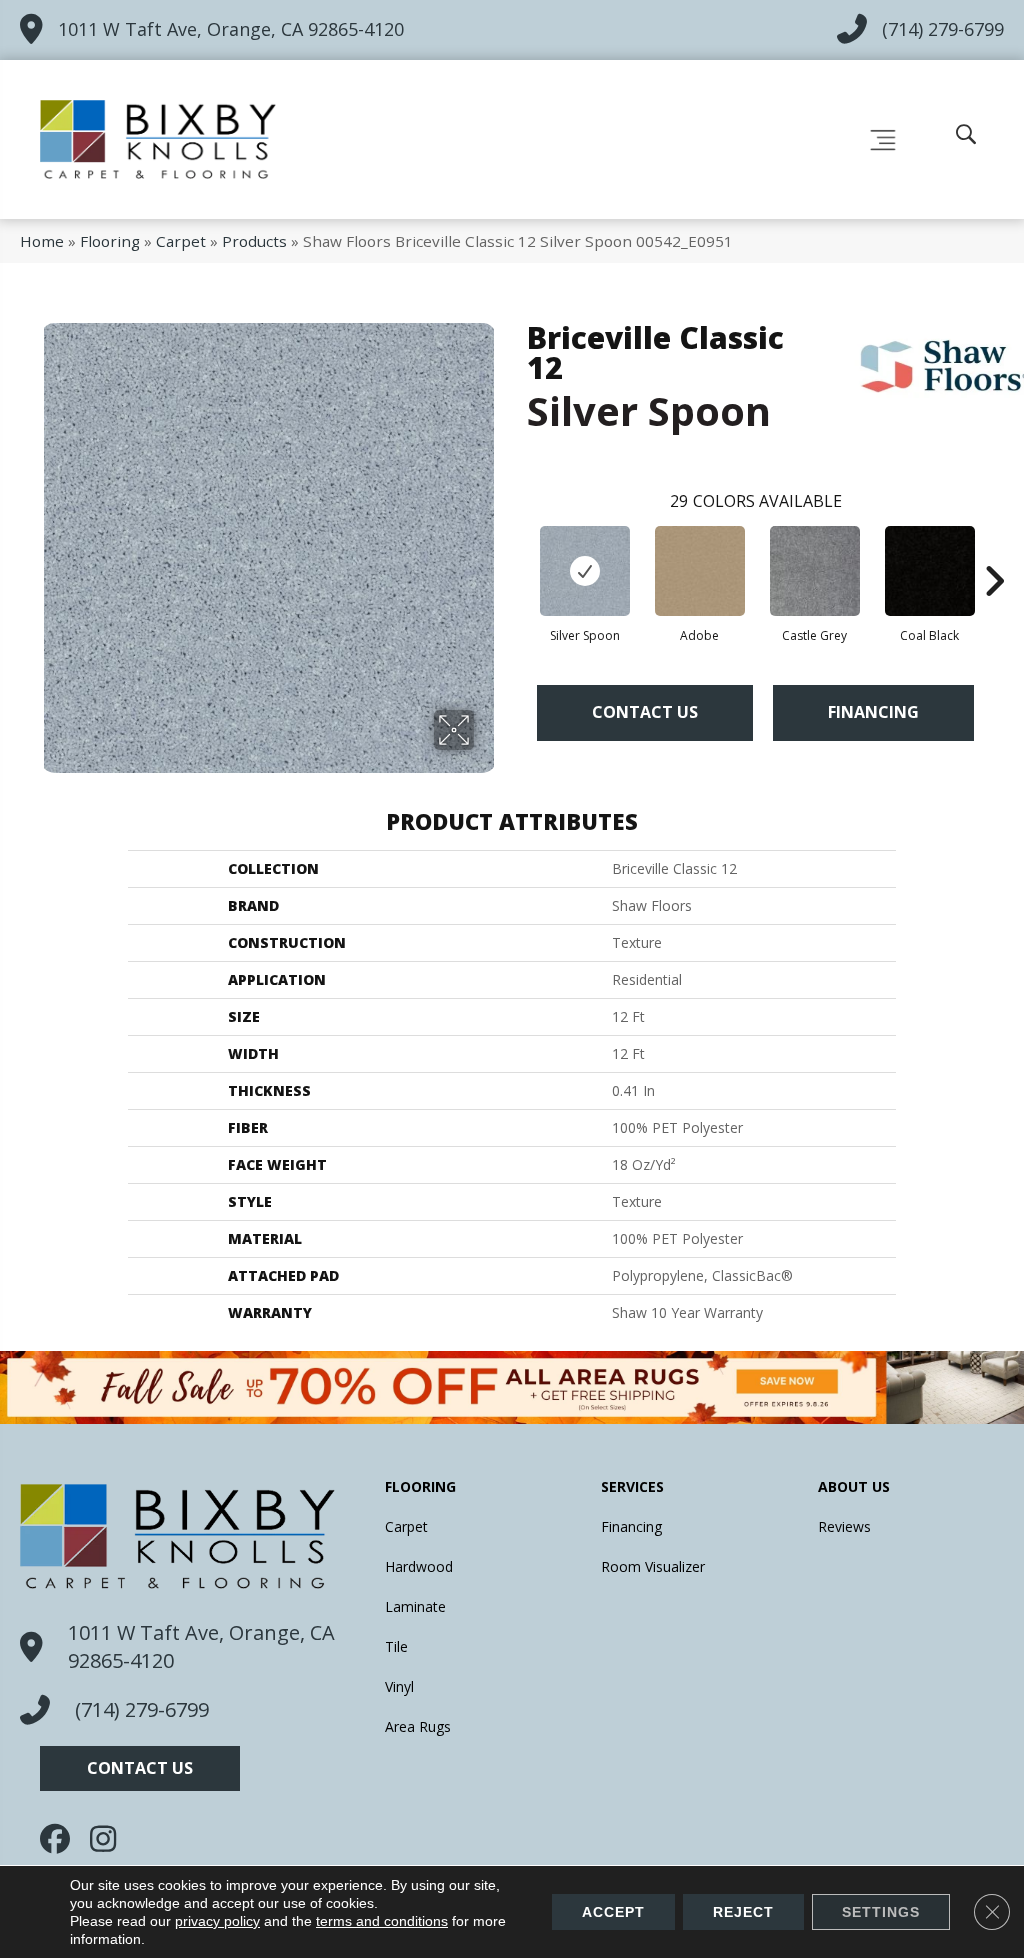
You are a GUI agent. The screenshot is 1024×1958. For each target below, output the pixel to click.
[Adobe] (700, 571)
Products (254, 241)
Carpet (181, 241)
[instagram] (110, 1839)
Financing (873, 712)
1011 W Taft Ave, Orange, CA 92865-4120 (231, 29)
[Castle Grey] (815, 571)
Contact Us (645, 712)
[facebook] (60, 1839)
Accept (613, 1912)
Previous (517, 551)
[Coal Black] (930, 571)
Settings (881, 1912)
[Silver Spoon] (585, 571)
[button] (140, 1768)
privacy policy (217, 1921)
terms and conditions (382, 1921)
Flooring (110, 241)
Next (994, 551)
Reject (743, 1912)
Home (42, 241)
